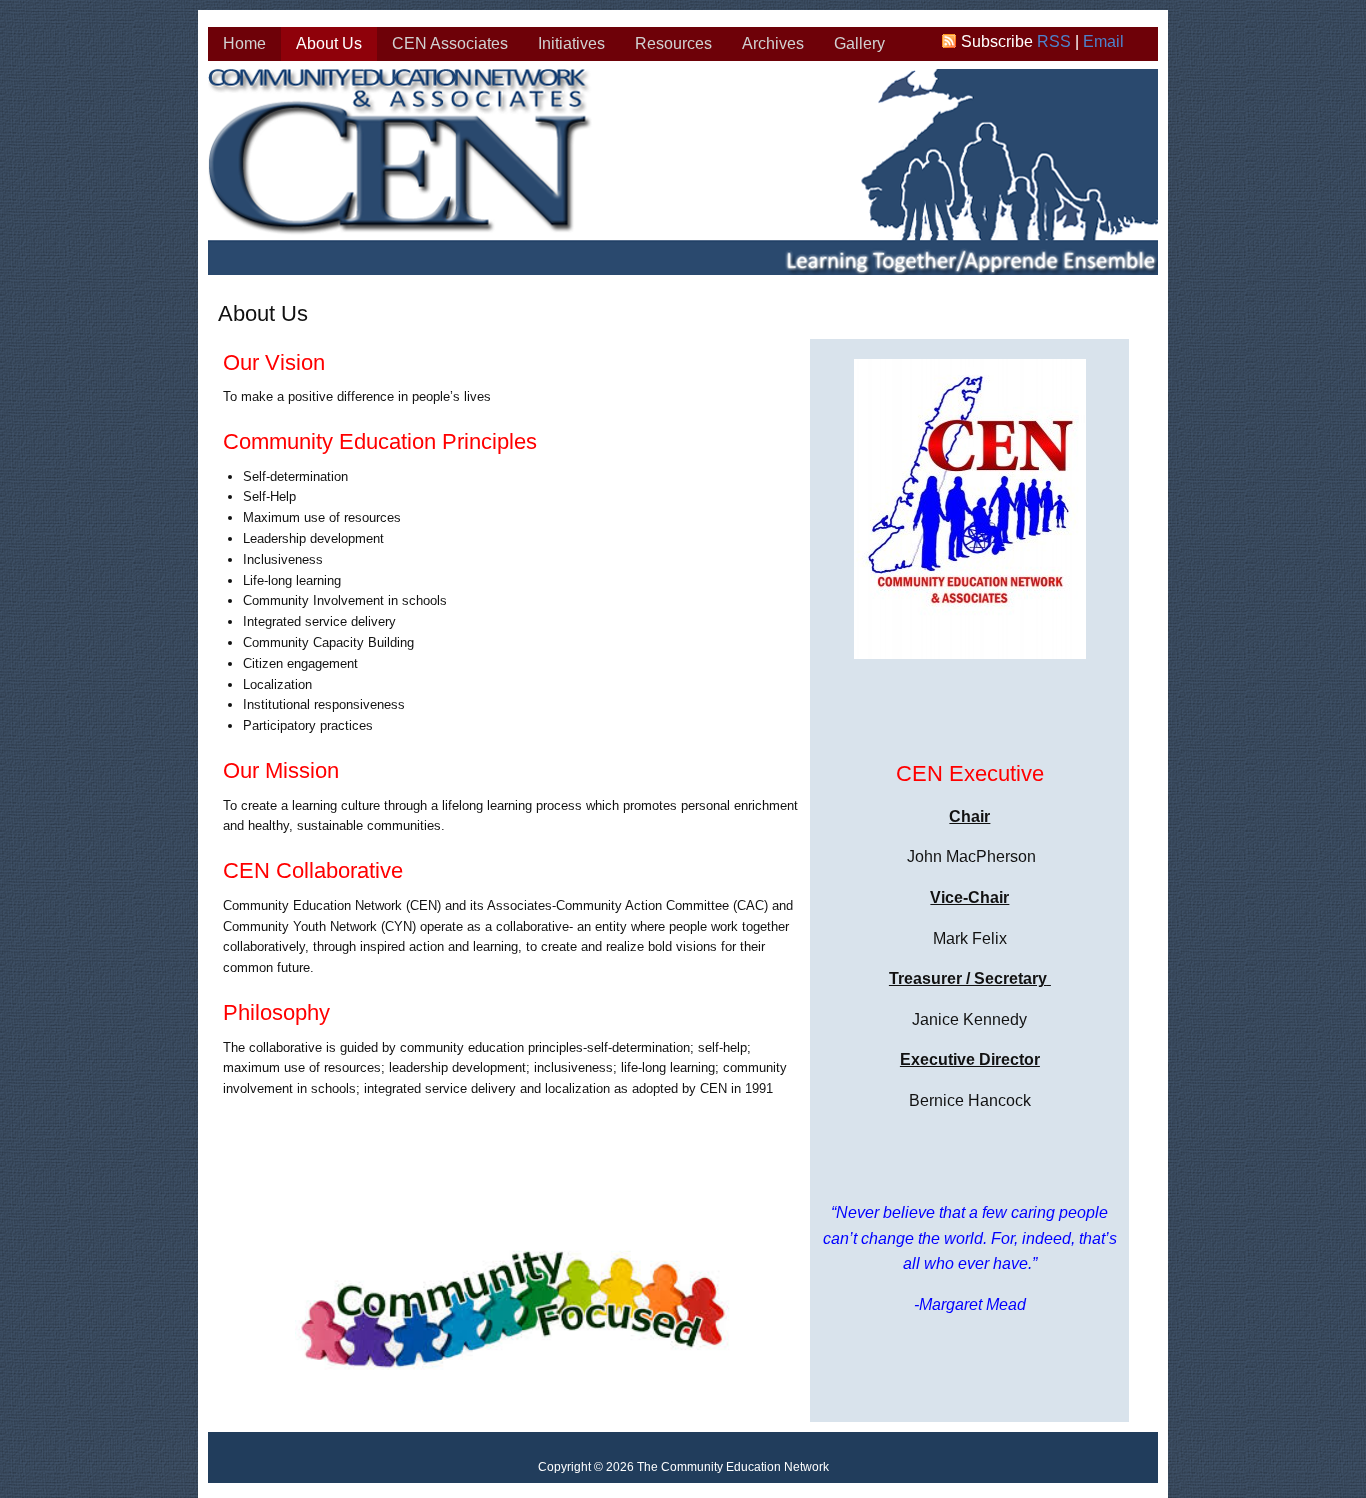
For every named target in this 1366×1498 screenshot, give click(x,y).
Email (1103, 41)
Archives (773, 43)
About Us (329, 43)
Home (244, 43)
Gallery (859, 43)
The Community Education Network (684, 175)
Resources (673, 43)
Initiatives (571, 43)
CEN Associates (450, 43)
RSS (1054, 41)
